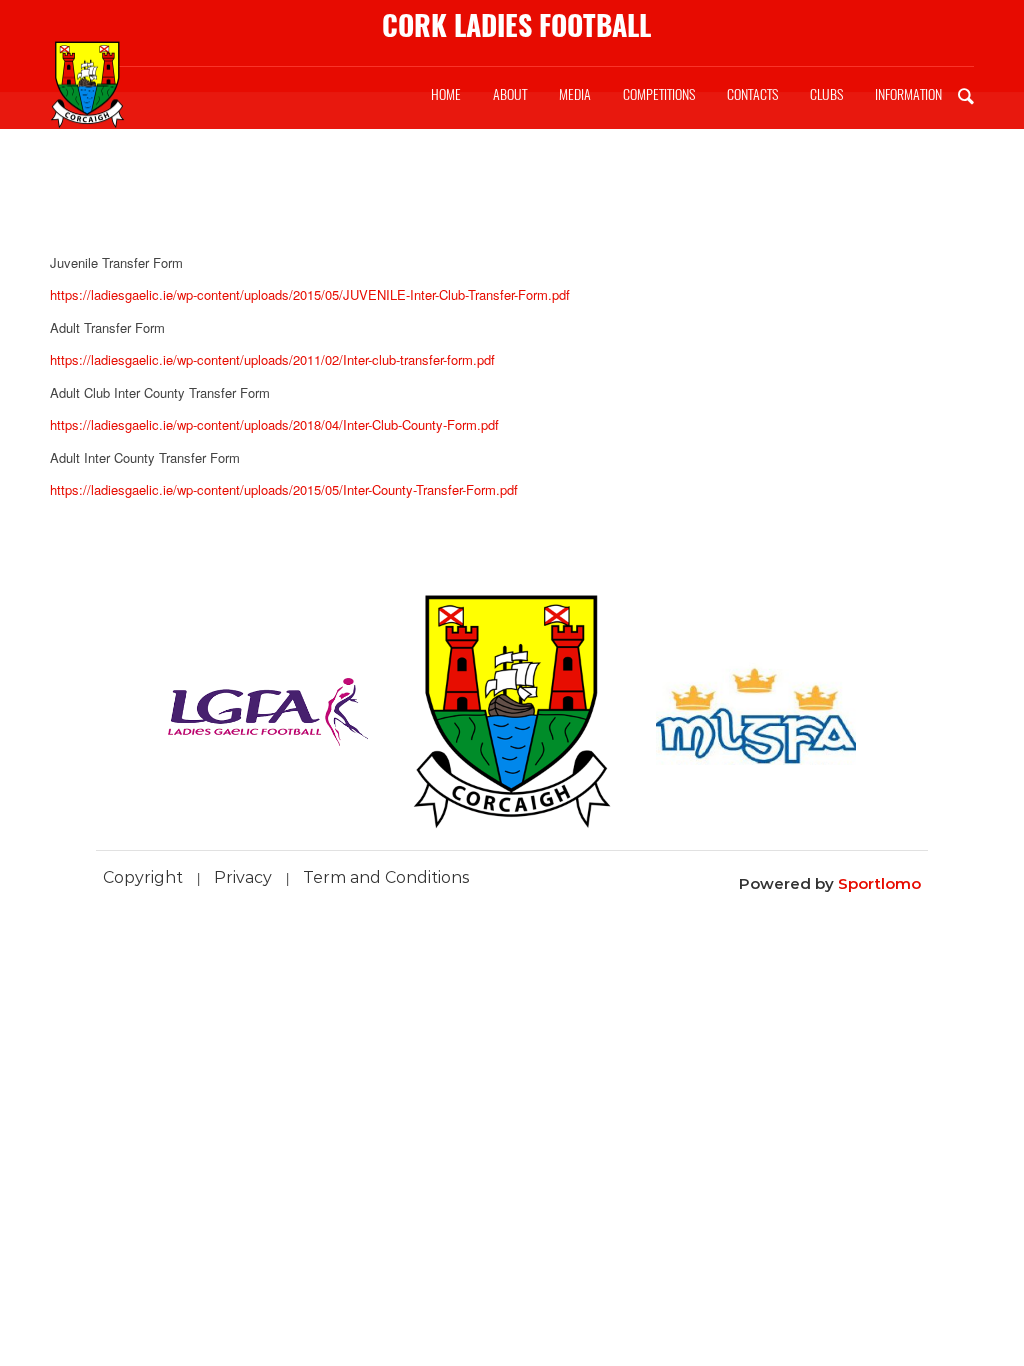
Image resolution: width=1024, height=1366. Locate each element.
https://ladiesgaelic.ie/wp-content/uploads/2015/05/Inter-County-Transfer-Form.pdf (284, 489)
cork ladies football (516, 25)
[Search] (966, 95)
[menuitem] (446, 95)
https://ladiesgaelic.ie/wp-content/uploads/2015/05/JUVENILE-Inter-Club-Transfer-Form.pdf (310, 294)
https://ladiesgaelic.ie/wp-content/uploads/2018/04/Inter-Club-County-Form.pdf (274, 424)
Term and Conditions (386, 877)
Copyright (143, 877)
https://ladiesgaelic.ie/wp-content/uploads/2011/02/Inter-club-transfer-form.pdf (272, 359)
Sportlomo (879, 883)
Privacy (243, 877)
